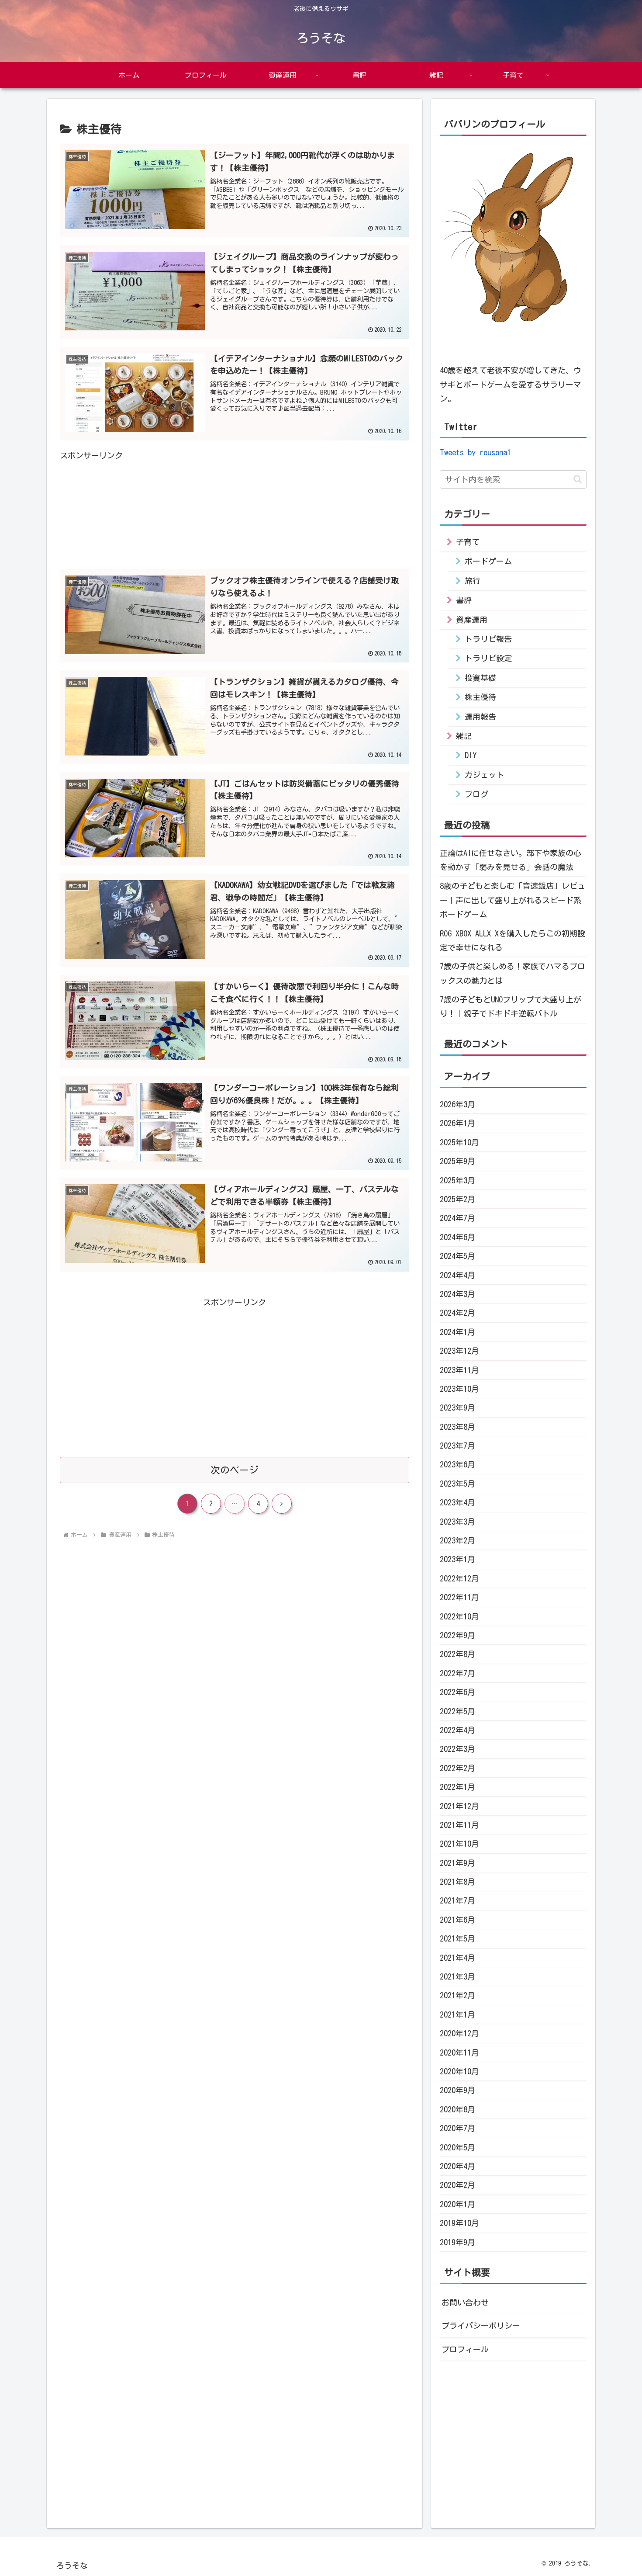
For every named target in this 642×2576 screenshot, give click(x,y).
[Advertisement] (235, 506)
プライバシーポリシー (481, 2326)
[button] (578, 479)
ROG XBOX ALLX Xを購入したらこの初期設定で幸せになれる (513, 940)
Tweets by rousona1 (475, 452)
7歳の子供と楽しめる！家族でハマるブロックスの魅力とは (513, 973)
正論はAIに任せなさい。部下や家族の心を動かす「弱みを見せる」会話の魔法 (511, 860)
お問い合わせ (465, 2302)
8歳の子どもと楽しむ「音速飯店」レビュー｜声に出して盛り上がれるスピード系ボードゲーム (513, 900)
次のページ (235, 1470)
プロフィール (465, 2349)
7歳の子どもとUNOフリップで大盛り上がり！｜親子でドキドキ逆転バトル (511, 1006)
